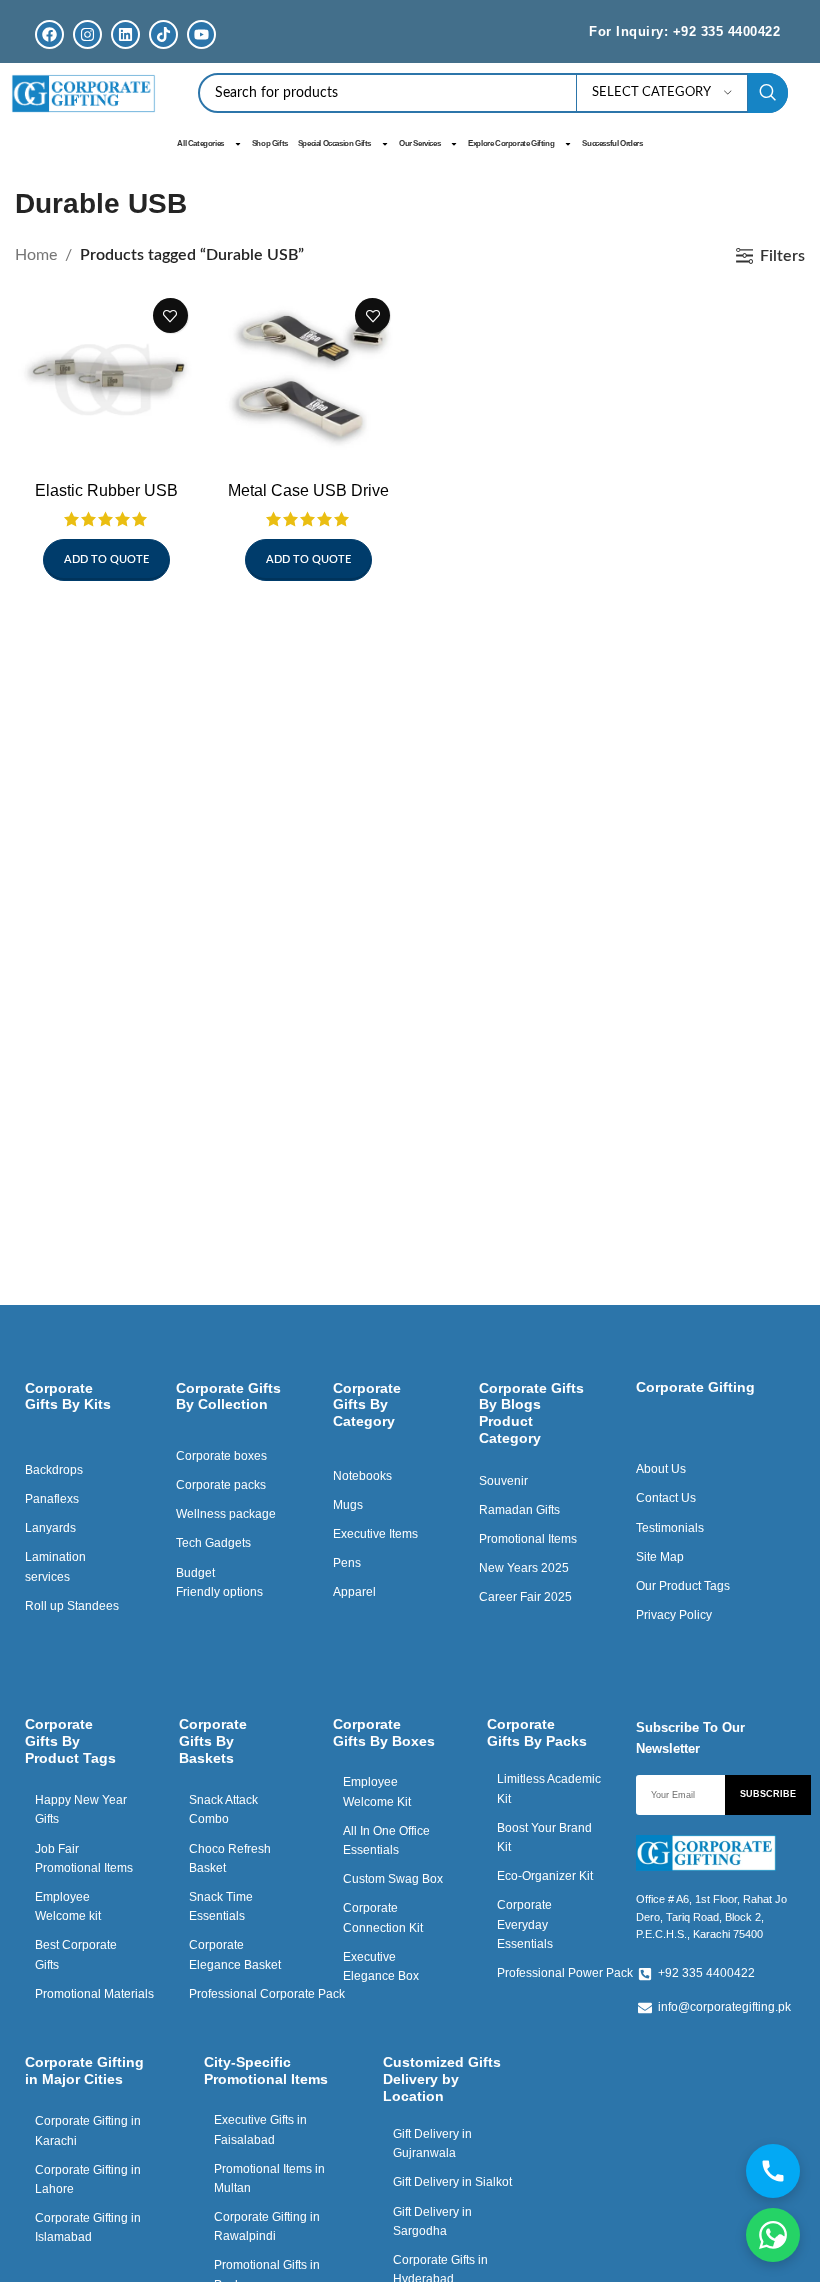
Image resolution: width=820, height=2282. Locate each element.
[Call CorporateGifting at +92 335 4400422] (773, 2171)
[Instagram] (87, 34)
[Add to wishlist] (170, 315)
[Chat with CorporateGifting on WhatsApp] (773, 2235)
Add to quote (106, 559)
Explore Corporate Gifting (511, 143)
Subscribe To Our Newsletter (690, 1738)
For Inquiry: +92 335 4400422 (684, 31)
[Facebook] (49, 34)
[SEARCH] (768, 93)
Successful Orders (612, 143)
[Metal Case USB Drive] (309, 379)
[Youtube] (201, 34)
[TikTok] (163, 34)
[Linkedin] (125, 34)
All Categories (200, 143)
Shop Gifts (270, 143)
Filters (782, 256)
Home (36, 255)
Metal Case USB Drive (308, 490)
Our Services (419, 143)
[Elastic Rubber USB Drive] (106, 379)
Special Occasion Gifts (334, 143)
